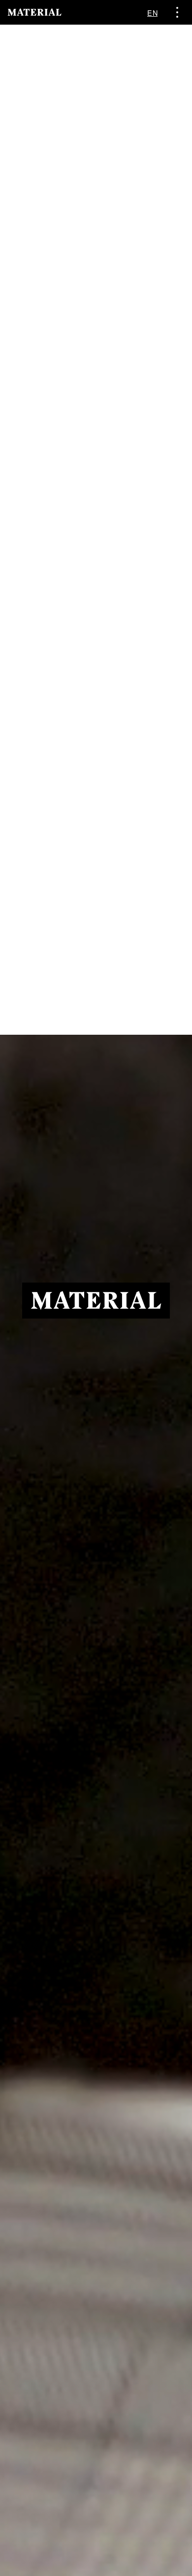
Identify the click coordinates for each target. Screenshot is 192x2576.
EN (152, 13)
